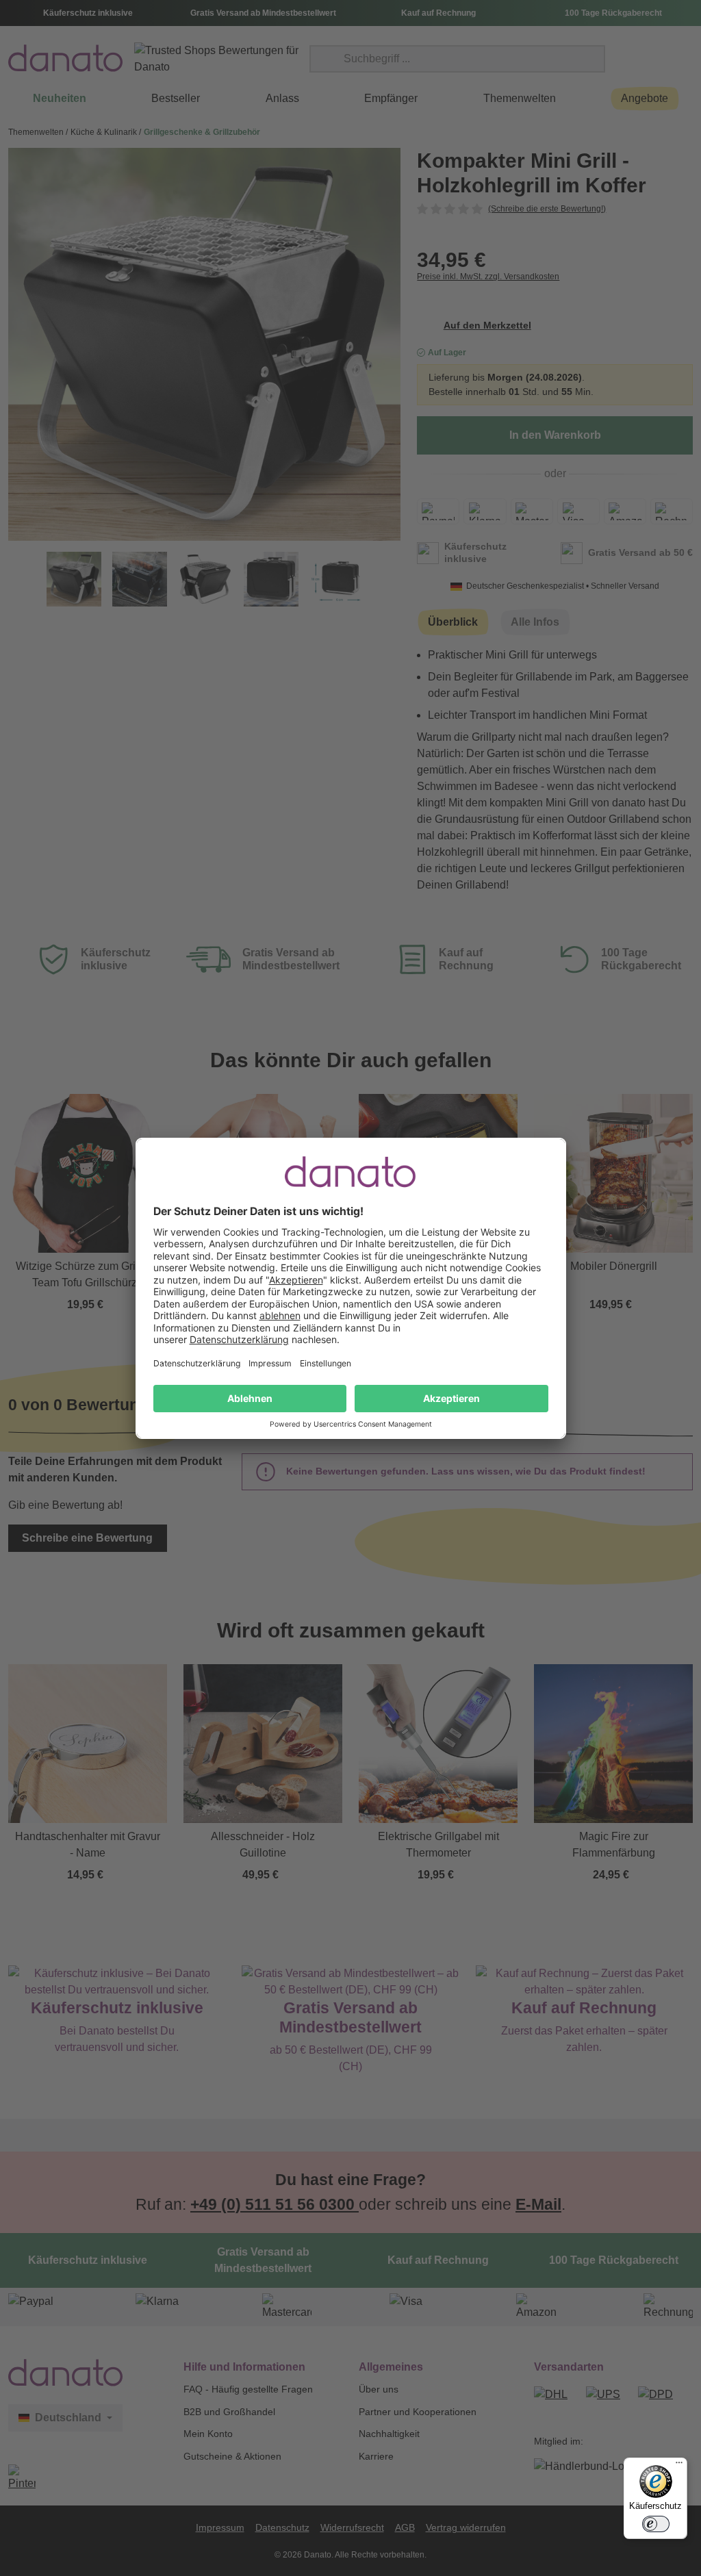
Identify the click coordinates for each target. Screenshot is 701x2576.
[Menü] (679, 2466)
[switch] (656, 2524)
